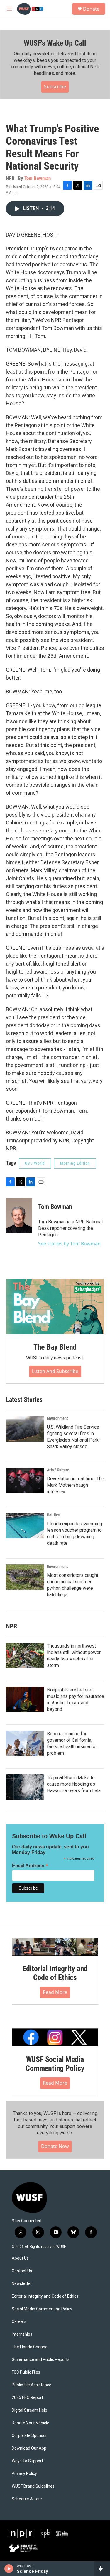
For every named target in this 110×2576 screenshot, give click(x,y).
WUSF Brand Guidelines (33, 2486)
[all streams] (102, 2569)
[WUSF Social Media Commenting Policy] (55, 2037)
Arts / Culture (58, 1470)
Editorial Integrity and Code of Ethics (55, 1973)
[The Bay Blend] (55, 1307)
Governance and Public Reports (41, 2360)
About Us (20, 2258)
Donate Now (55, 2146)
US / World (35, 1163)
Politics (53, 1515)
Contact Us (22, 2271)
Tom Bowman (38, 178)
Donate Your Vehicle (31, 2423)
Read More (55, 1992)
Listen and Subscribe (55, 1371)
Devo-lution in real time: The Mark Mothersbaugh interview (76, 1485)
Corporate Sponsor (29, 2436)
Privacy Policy (24, 2474)
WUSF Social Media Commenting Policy (55, 2064)
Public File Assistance (32, 2385)
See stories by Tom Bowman (69, 1244)
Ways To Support (27, 2461)
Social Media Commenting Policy (42, 2309)
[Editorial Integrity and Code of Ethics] (55, 1947)
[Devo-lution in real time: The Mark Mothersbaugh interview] (25, 1481)
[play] (9, 2569)
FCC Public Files (26, 2372)
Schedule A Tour (27, 2499)
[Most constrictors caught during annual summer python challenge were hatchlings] (25, 1577)
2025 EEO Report (27, 2398)
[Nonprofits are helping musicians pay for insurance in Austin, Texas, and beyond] (25, 1699)
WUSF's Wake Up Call (55, 43)
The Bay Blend (55, 1347)
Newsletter (22, 2284)
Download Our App (29, 2448)
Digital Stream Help (29, 2410)
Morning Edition (75, 1163)
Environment (57, 1418)
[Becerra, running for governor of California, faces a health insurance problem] (25, 1743)
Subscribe (55, 87)
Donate (91, 9)
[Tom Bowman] (19, 1216)
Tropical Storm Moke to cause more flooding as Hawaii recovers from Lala (74, 1784)
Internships (22, 2334)
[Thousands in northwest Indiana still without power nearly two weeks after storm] (25, 1655)
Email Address (30, 1866)
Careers (19, 2322)
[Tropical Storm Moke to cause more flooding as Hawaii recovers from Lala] (25, 1787)
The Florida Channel (30, 2347)
